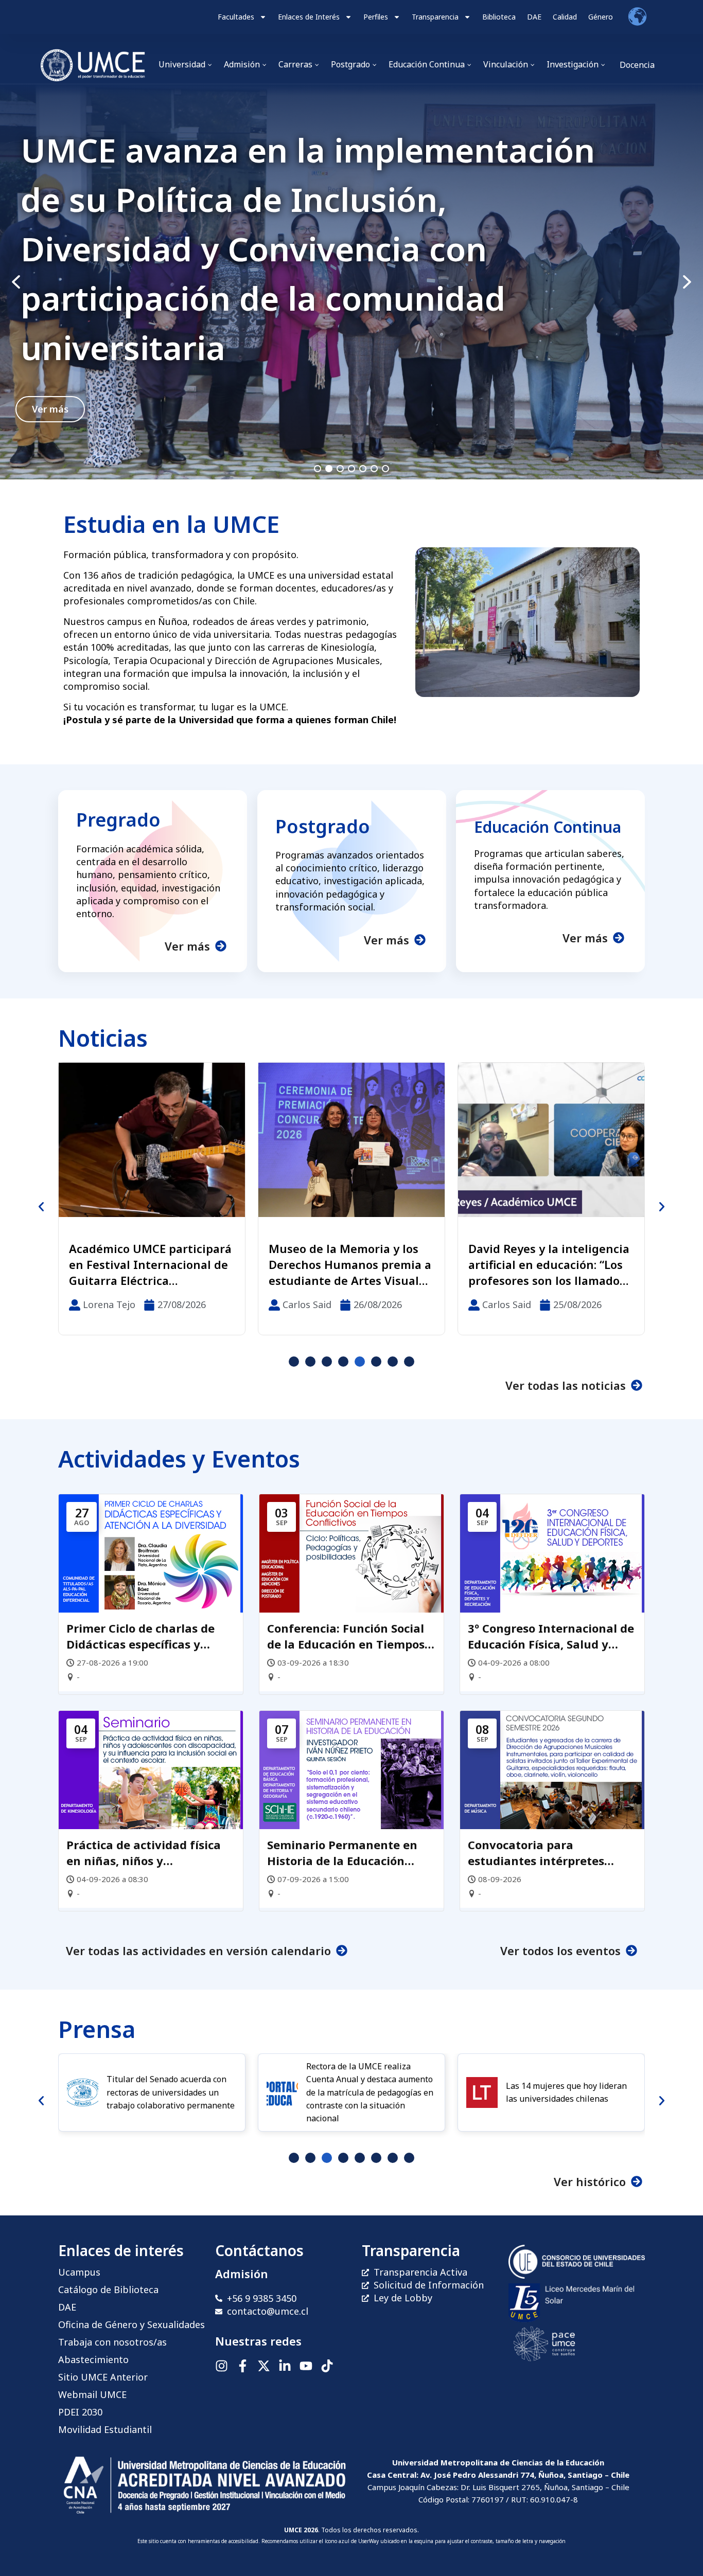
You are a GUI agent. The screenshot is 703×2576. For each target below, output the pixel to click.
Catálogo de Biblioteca (108, 2289)
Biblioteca (499, 17)
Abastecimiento (93, 2359)
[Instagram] (222, 2366)
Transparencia (435, 17)
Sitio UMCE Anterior (103, 2377)
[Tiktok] (327, 2366)
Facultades (236, 17)
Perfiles (376, 17)
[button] (351, 282)
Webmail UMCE (92, 2394)
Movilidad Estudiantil (105, 2429)
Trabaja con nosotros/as (112, 2342)
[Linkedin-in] (285, 2366)
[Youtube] (306, 2366)
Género (601, 17)
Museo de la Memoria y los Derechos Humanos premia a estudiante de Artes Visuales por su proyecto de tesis (150, 1264)
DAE (534, 17)
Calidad (565, 17)
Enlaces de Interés (309, 17)
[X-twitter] (264, 2366)
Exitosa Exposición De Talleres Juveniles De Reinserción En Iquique (534, 1264)
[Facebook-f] (243, 2366)
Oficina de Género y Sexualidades (131, 2324)
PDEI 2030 (80, 2412)
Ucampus (79, 2272)
